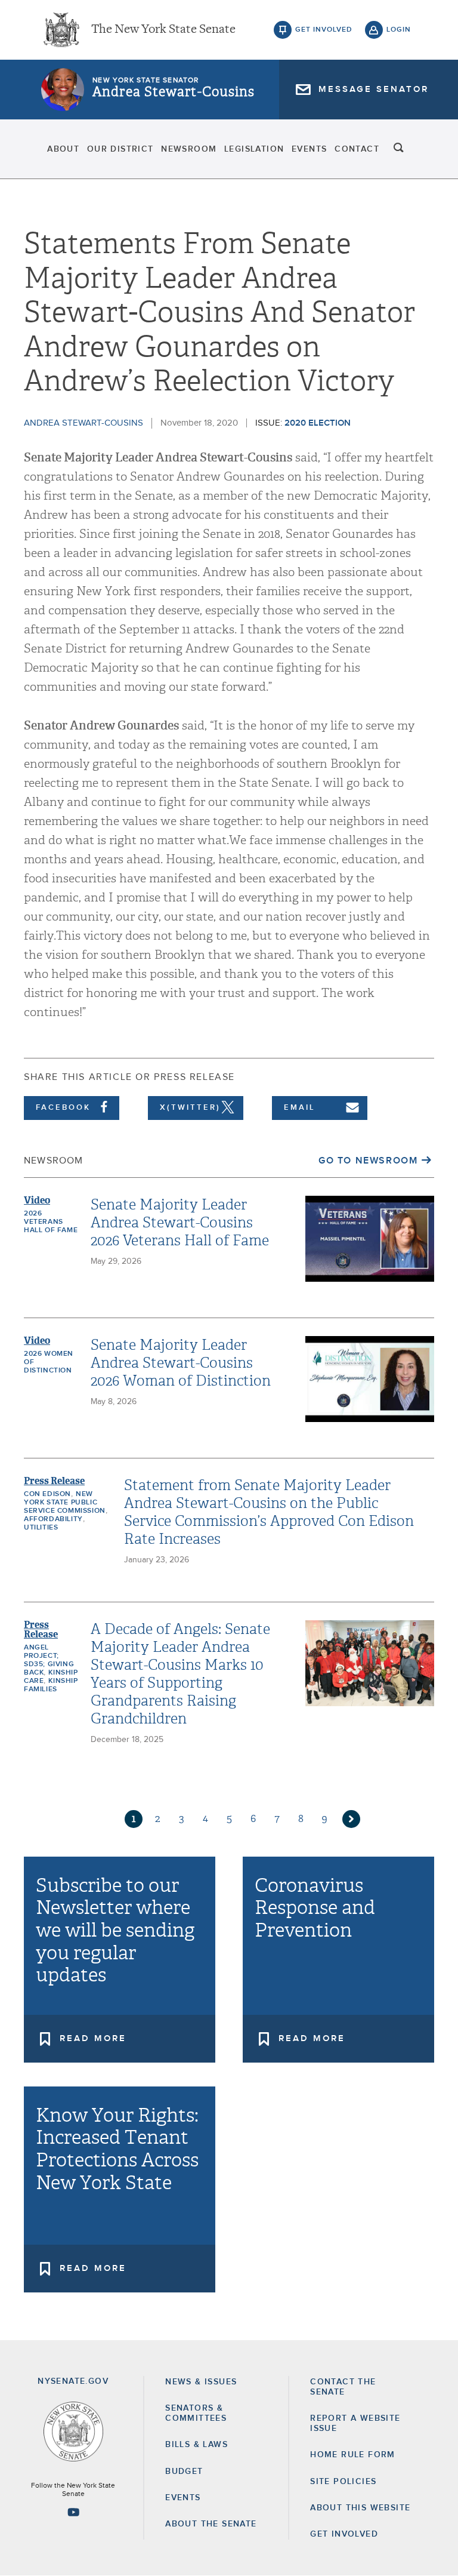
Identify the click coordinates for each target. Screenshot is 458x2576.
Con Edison (47, 1494)
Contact (357, 149)
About (63, 149)
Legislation (254, 149)
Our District (120, 149)
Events (309, 149)
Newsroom (189, 149)
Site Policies (343, 2482)
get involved (324, 30)
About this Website (360, 2508)
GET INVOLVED (344, 2534)
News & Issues (201, 2382)
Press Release (54, 1481)
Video (37, 1200)
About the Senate (211, 2524)
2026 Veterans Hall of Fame (51, 1222)
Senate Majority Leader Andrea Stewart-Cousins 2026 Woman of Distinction (181, 1363)
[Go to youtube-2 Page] (73, 2512)
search (399, 149)
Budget (184, 2472)
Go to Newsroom (368, 1161)
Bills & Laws (196, 2445)
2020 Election (318, 423)
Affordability (53, 1519)
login (399, 30)
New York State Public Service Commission (65, 1503)
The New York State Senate (163, 30)
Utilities (41, 1528)
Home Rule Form (353, 2455)
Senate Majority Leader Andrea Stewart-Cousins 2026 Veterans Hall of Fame (180, 1223)
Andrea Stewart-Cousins (174, 92)
